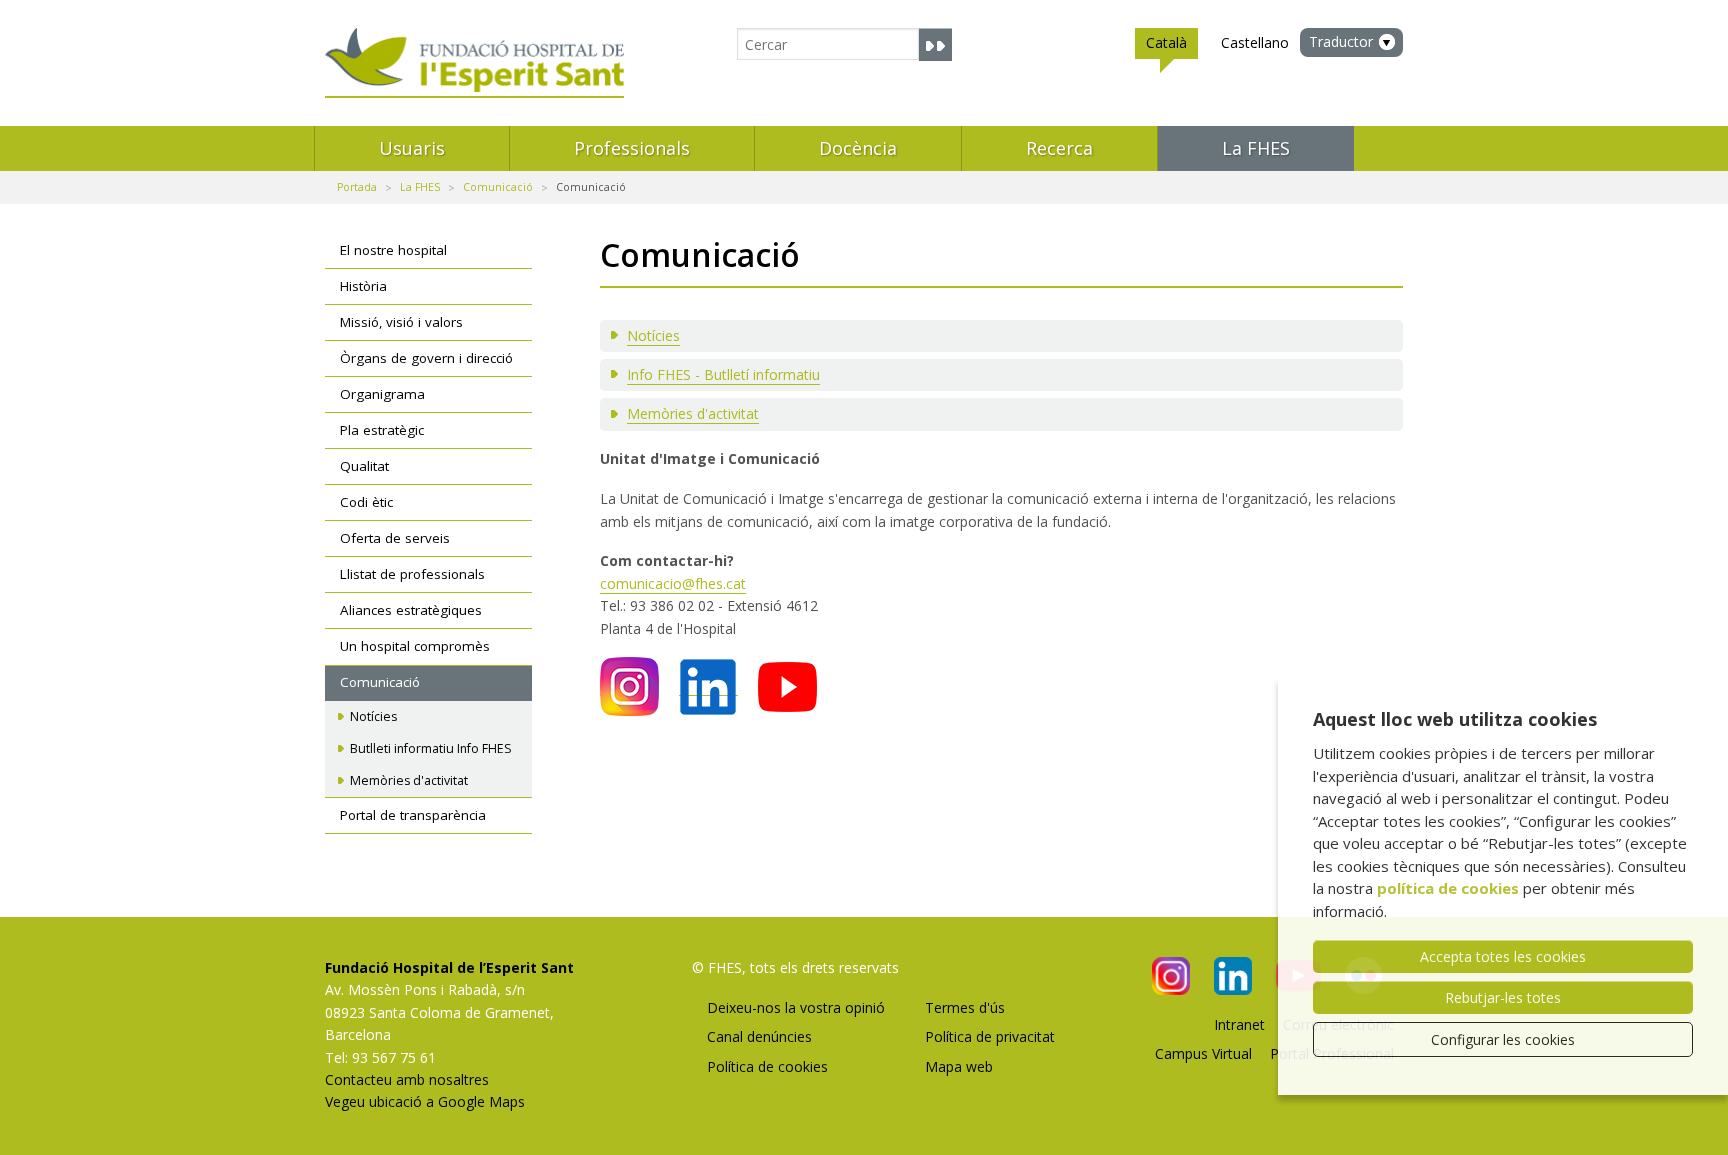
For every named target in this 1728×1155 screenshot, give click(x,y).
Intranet (1239, 1024)
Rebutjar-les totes (1503, 997)
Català (1166, 42)
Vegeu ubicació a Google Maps (425, 1101)
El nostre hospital (393, 250)
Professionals (632, 148)
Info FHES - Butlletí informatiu (723, 374)
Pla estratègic (382, 430)
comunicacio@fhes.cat (673, 583)
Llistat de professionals (412, 574)
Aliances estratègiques (411, 610)
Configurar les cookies (1503, 1039)
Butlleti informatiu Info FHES (431, 748)
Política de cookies (767, 1066)
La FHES (1256, 148)
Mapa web (959, 1066)
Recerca (1059, 148)
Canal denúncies (759, 1036)
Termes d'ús (965, 1007)
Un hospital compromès (415, 646)
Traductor (1341, 41)
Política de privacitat (990, 1036)
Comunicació (498, 187)
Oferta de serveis (395, 538)
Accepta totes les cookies (1503, 956)
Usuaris (412, 148)
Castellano (1255, 42)
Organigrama (382, 394)
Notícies (653, 335)
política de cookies (1448, 888)
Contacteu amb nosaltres (407, 1079)
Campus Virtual (1203, 1053)
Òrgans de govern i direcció (426, 358)
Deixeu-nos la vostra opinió (796, 1007)
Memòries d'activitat (693, 413)
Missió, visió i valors (401, 322)
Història (363, 286)
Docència (858, 148)
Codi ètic (366, 502)
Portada (357, 187)
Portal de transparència (413, 815)
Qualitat (364, 466)
